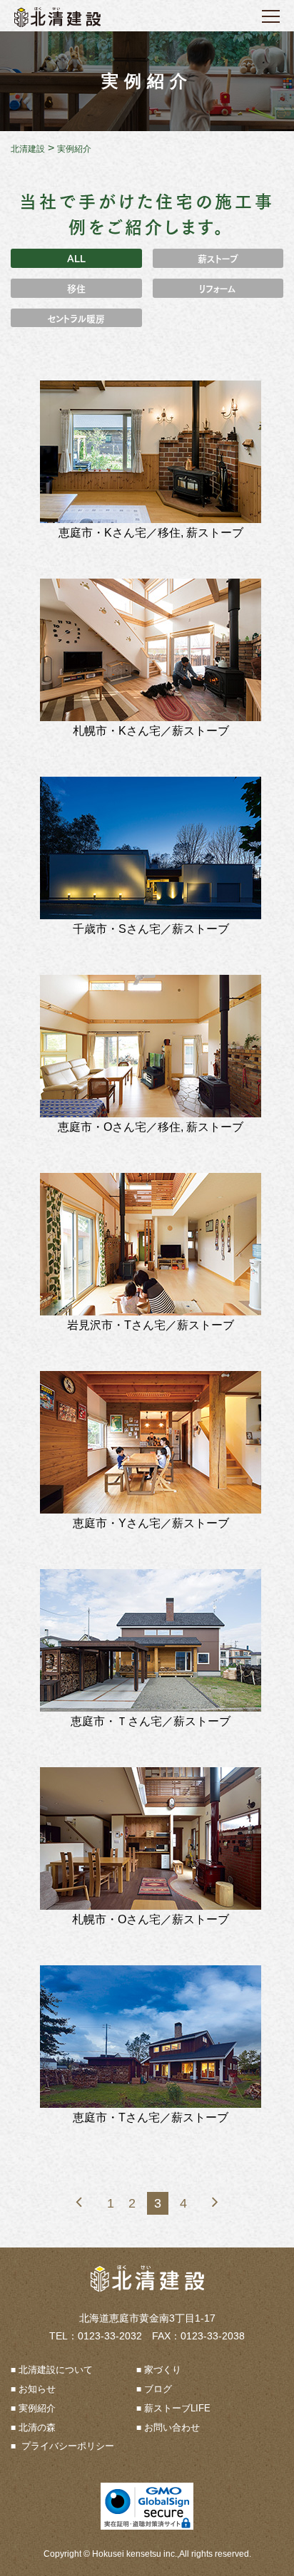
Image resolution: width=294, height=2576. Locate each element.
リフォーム (218, 288)
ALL (76, 258)
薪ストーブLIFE (177, 2408)
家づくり (163, 2370)
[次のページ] (215, 2202)
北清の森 (37, 2427)
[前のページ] (79, 2202)
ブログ (158, 2389)
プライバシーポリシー (66, 2446)
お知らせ (37, 2389)
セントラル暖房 (76, 317)
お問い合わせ (172, 2427)
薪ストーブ (218, 258)
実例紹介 (37, 2408)
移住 (76, 288)
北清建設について (56, 2370)
